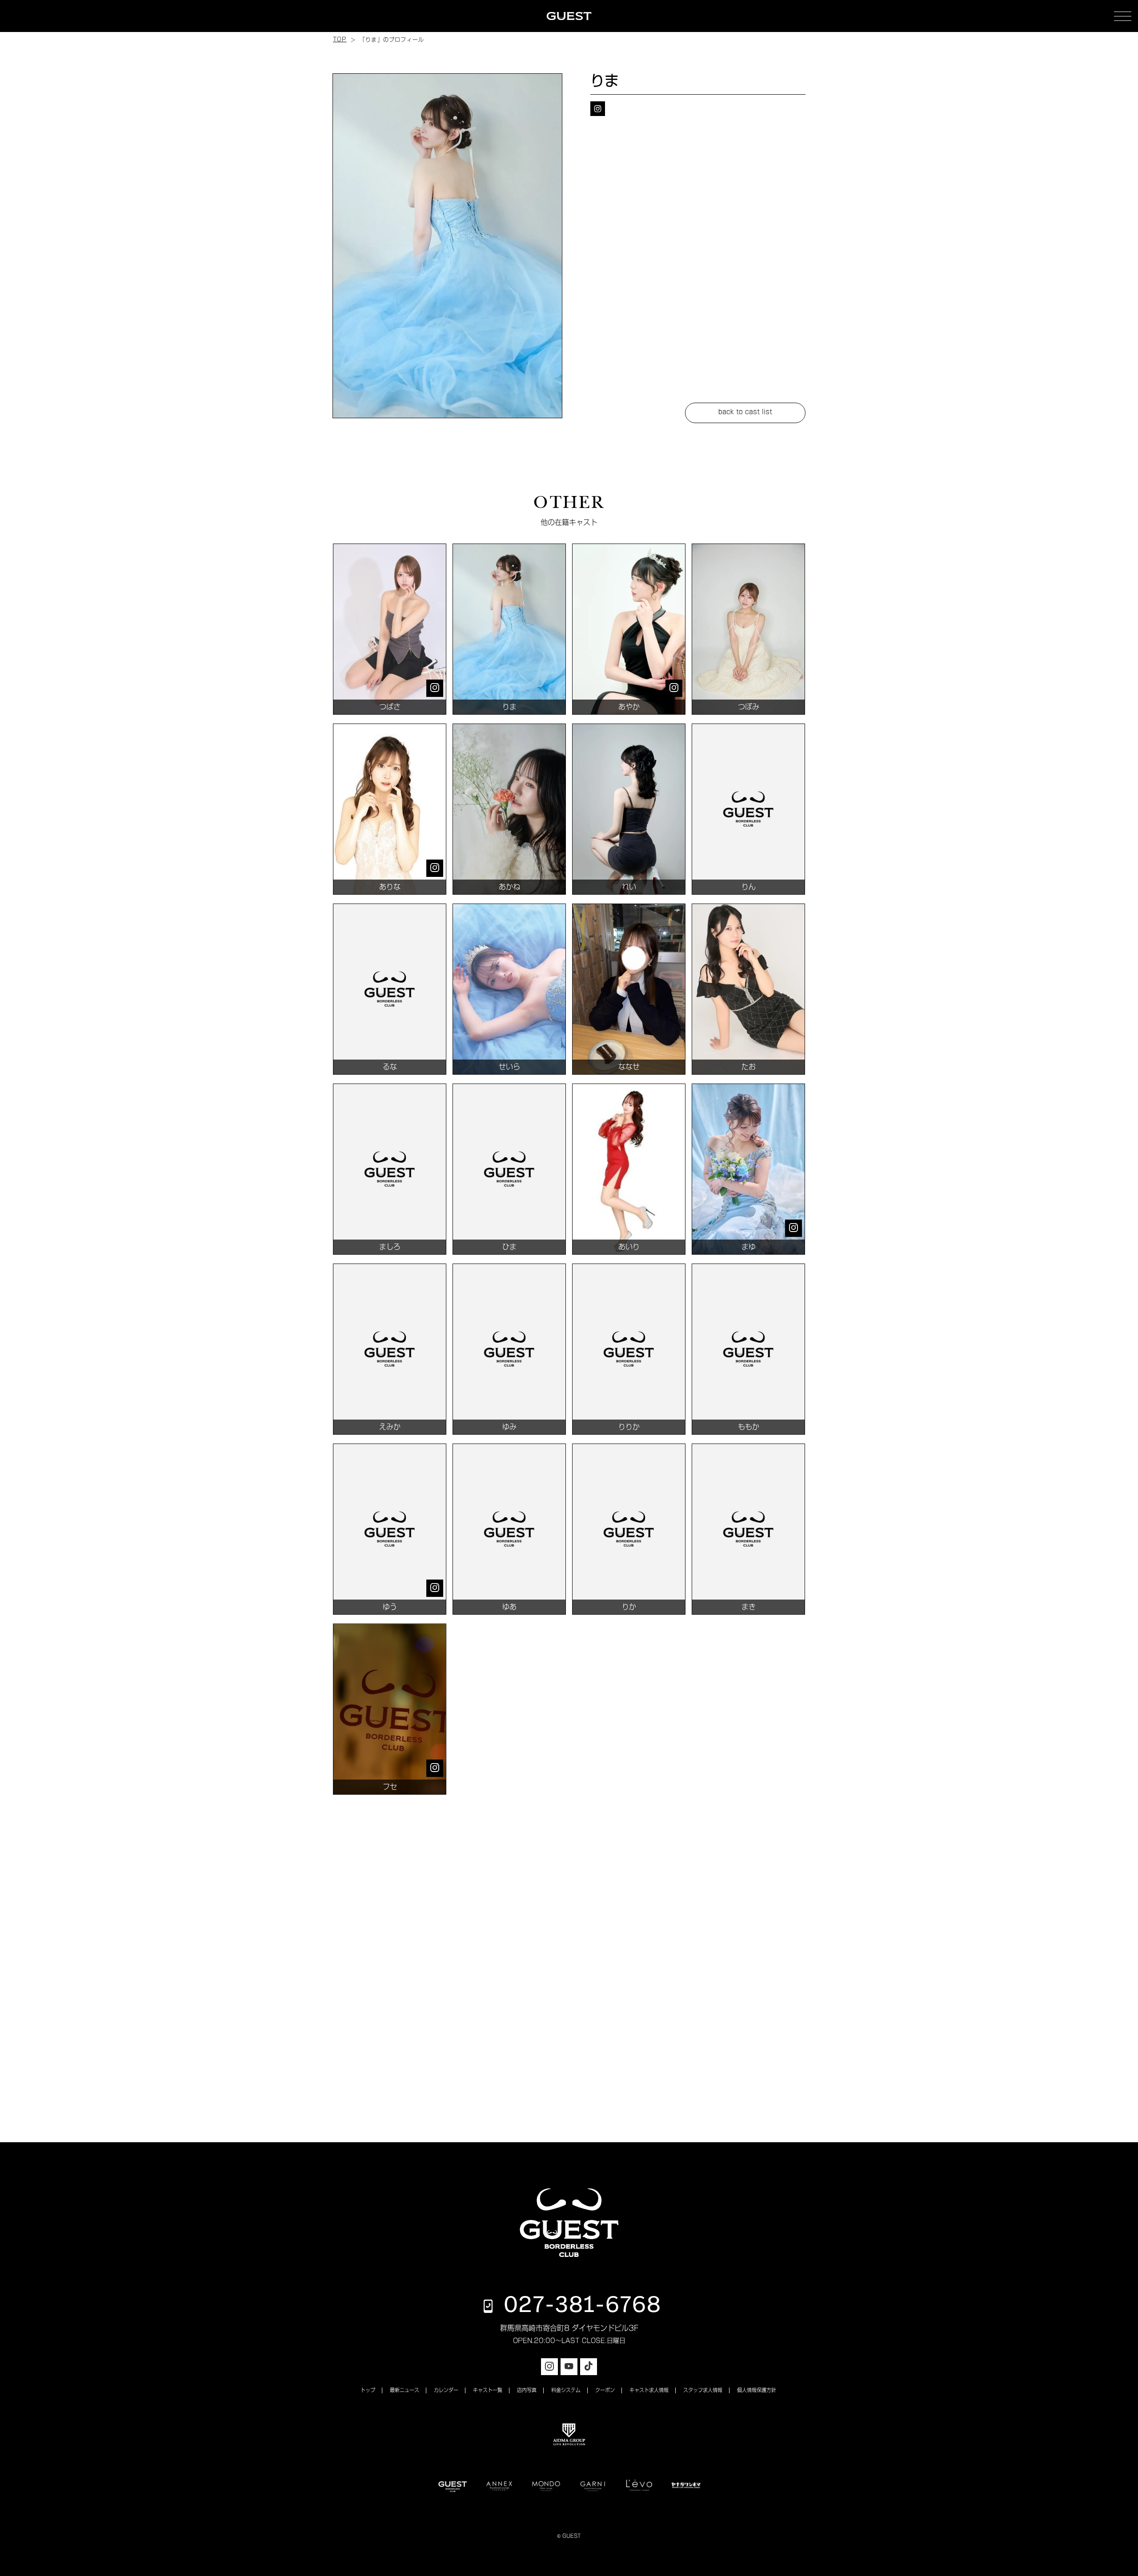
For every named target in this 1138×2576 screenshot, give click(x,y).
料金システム (566, 2390)
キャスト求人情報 (649, 2390)
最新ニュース (405, 2390)
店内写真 (527, 2390)
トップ (368, 2390)
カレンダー (446, 2390)
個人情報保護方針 (757, 2390)
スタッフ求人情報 (703, 2390)
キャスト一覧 (488, 2390)
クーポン (605, 2390)
